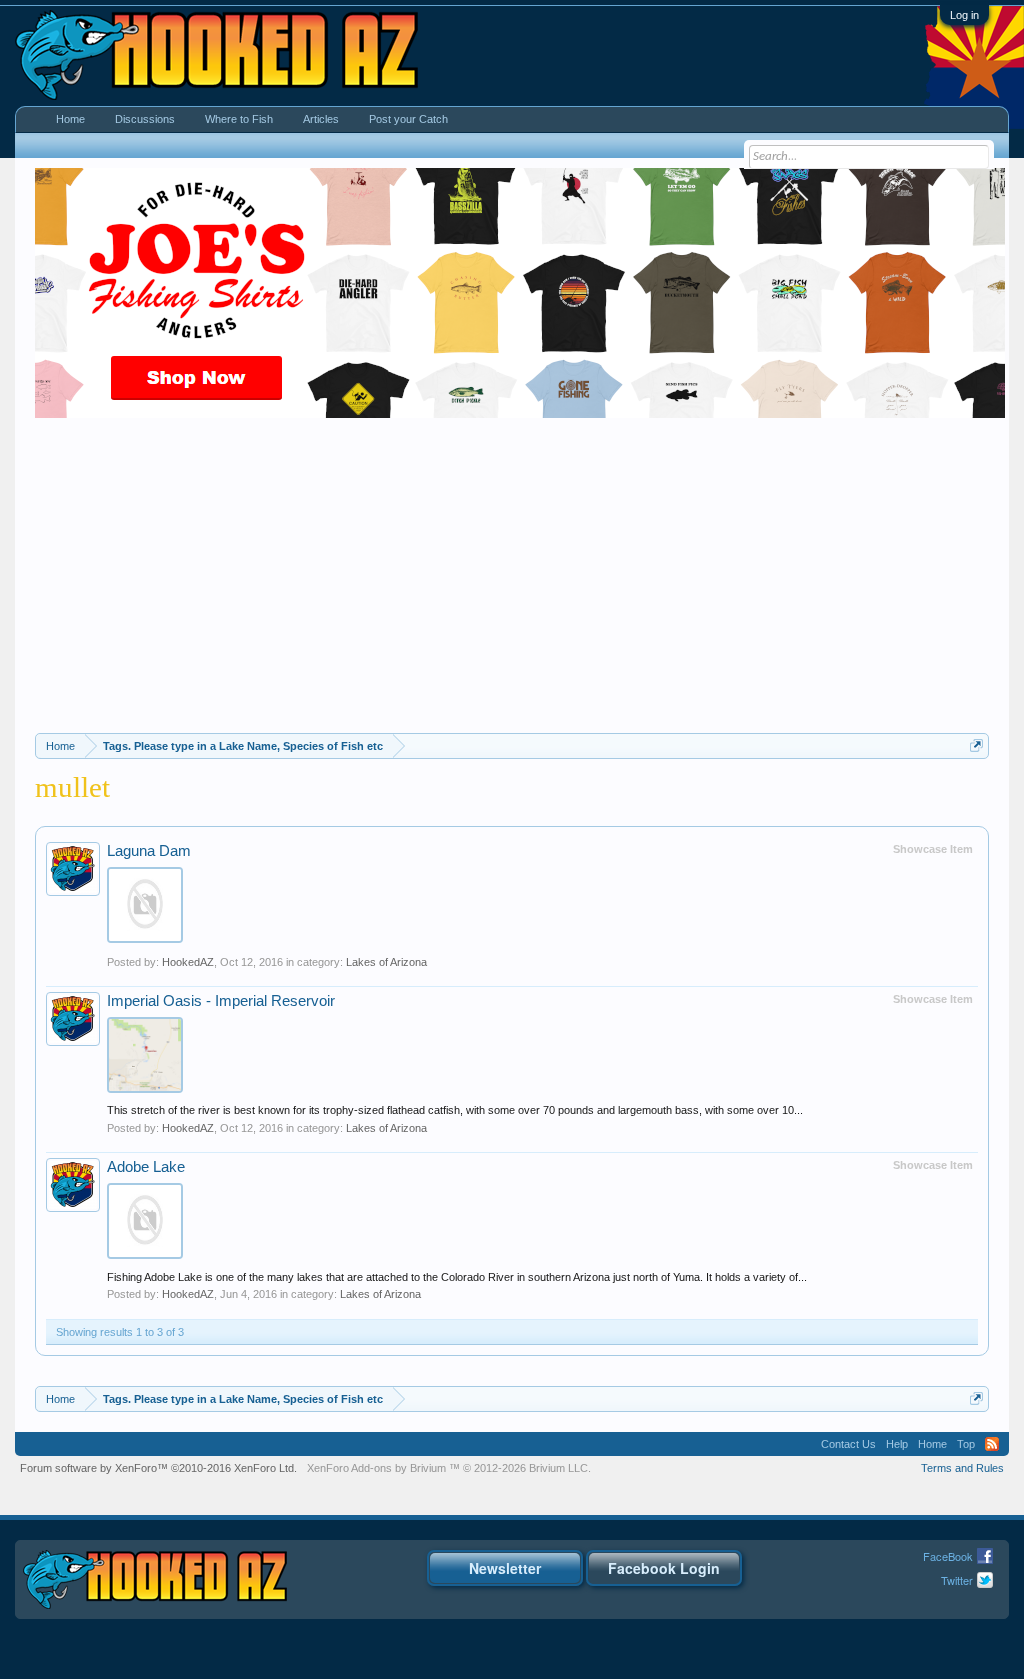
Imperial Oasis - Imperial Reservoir (221, 1001)
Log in (964, 15)
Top (966, 1444)
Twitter (957, 1580)
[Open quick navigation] (976, 745)
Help (897, 1444)
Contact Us (848, 1444)
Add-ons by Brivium (449, 1468)
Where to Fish (239, 119)
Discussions (145, 119)
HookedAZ (188, 962)
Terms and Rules (962, 1468)
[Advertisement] (512, 583)
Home (70, 119)
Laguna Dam (149, 851)
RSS (992, 1444)
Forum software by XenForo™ (158, 1468)
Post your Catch (408, 119)
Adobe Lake (146, 1167)
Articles (321, 119)
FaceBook (948, 1556)
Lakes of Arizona (386, 962)
